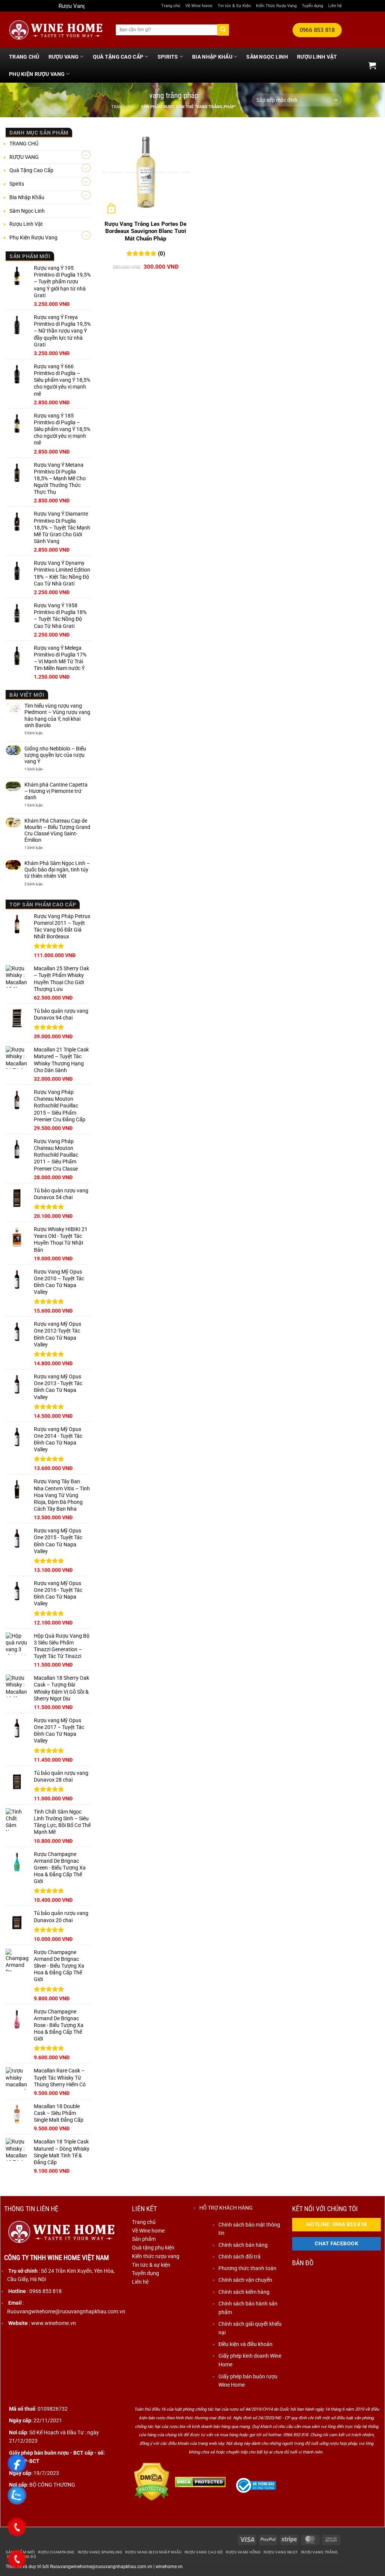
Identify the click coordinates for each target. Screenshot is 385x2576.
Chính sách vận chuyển (245, 2280)
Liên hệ (335, 6)
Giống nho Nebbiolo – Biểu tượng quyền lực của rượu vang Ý (55, 755)
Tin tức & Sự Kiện (234, 6)
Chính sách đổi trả (239, 2257)
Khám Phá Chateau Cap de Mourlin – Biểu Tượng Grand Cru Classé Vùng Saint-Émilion (57, 830)
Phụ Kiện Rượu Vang (37, 74)
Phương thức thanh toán (247, 2268)
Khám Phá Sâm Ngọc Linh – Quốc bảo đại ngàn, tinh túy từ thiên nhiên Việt (57, 870)
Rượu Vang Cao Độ (204, 2552)
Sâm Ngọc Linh (267, 57)
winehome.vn (169, 2567)
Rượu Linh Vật (317, 57)
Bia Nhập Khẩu (212, 57)
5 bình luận (42, 733)
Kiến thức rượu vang (156, 2256)
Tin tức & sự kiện (151, 2265)
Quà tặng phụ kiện (153, 2248)
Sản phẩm (144, 2239)
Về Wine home (199, 6)
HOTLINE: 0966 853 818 (337, 2224)
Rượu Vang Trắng (320, 2552)
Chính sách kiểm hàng (244, 2292)
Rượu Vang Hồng (243, 2552)
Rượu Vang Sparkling (100, 2552)
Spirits (168, 57)
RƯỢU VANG (64, 57)
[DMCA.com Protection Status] (152, 2481)
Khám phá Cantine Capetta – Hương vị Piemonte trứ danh (56, 791)
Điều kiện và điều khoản (246, 2344)
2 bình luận (38, 884)
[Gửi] (223, 30)
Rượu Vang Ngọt (281, 2552)
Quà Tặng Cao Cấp (118, 57)
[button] (372, 65)
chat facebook (336, 2244)
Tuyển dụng (312, 6)
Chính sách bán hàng (243, 2245)
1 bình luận (41, 769)
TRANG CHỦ (24, 57)
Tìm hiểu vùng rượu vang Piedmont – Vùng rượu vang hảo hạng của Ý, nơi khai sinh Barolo (57, 715)
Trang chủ (171, 6)
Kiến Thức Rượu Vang (276, 6)
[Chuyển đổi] (86, 155)
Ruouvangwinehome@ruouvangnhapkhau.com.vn (101, 2567)
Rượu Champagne (56, 2552)
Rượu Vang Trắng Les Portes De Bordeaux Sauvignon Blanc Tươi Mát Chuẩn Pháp (146, 231)
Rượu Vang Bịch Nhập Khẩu (153, 2552)
